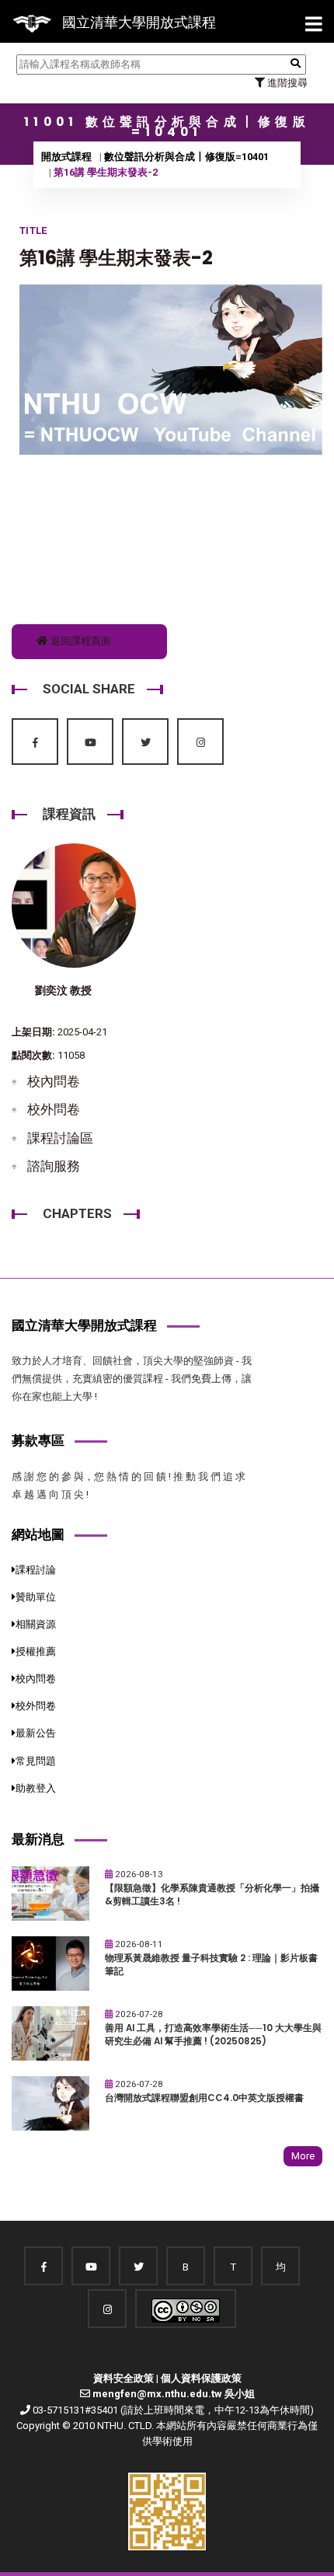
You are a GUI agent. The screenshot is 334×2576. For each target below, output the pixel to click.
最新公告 (36, 1733)
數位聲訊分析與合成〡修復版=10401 (186, 157)
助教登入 (36, 1788)
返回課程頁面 (80, 641)
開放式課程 (66, 157)
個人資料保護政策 (201, 2378)
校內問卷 (54, 1081)
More (303, 2156)
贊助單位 (36, 1597)
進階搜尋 (286, 83)
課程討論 (36, 1570)
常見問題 (36, 1761)
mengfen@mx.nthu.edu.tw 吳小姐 (174, 2394)
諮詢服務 (54, 1166)
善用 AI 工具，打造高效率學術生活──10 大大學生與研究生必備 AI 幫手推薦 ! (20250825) (213, 2035)
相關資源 (36, 1624)
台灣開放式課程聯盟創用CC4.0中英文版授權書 (204, 2098)
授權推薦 (36, 1651)
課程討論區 (60, 1138)
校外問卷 (54, 1109)
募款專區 (38, 1440)
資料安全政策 (124, 2378)
